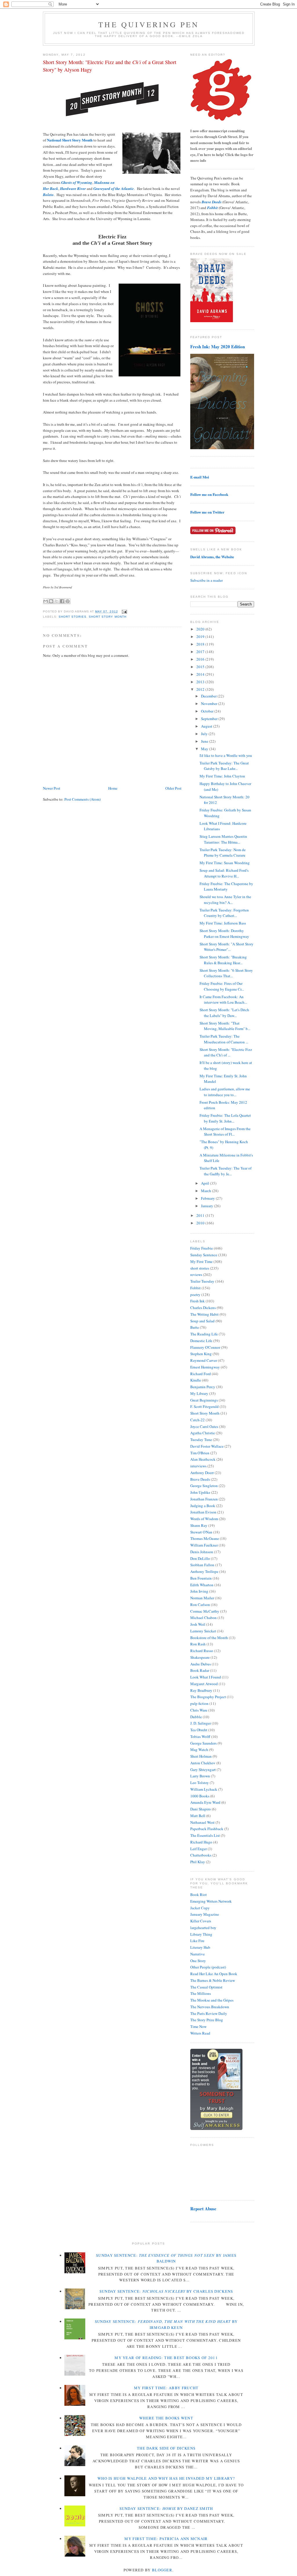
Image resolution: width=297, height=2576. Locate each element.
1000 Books (200, 1796)
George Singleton (204, 1486)
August (207, 726)
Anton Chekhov (203, 1763)
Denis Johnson (202, 1552)
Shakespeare (200, 1657)
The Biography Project (208, 1697)
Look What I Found (206, 1677)
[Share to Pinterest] (68, 601)
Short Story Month (107, 617)
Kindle (196, 1380)
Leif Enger (199, 1849)
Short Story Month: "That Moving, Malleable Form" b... (225, 1026)
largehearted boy (203, 1928)
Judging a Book (203, 1506)
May (205, 749)
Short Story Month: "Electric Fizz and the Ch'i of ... (226, 1052)
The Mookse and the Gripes (212, 2000)
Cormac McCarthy (205, 1611)
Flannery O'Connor (205, 1347)
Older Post (173, 788)
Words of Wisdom (204, 1519)
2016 (201, 659)
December (209, 696)
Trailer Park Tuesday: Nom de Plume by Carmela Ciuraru (223, 853)
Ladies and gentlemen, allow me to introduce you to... (225, 1092)
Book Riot (199, 1895)
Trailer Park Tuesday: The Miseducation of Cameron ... (224, 1039)
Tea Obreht (199, 1730)
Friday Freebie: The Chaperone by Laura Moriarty (226, 887)
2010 (201, 1223)
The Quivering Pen (149, 24)
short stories (73, 617)
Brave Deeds (200, 1479)
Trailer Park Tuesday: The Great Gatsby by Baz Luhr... (224, 766)
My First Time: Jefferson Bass (223, 923)
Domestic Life (201, 1341)
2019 (201, 637)
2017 (201, 652)
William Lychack (204, 1789)
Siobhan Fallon (202, 1565)
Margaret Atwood (204, 1684)
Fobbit (195, 1288)
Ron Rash (198, 1644)
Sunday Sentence (204, 1255)
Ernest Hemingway (205, 1367)
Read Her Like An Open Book (214, 1974)
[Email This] (46, 601)
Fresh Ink (198, 1301)
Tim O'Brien (200, 1453)
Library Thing (201, 1934)
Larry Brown (200, 1776)
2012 (201, 689)
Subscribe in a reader (207, 580)
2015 (201, 667)
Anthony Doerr (202, 1473)
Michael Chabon (203, 1618)
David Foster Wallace (207, 1446)
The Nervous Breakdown (210, 2007)
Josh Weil (198, 1624)
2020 (201, 629)
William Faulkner (204, 1545)
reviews (196, 1275)
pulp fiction (199, 1703)
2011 (201, 1215)
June (205, 741)
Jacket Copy (200, 1908)
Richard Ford (201, 1374)
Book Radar (200, 1670)
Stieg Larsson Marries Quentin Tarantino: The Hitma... (223, 839)
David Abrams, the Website (212, 557)
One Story (198, 1961)
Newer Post (52, 788)
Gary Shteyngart (203, 1770)
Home (113, 788)
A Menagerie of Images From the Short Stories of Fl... (225, 1132)
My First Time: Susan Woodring (225, 863)
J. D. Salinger (201, 1723)
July (205, 734)
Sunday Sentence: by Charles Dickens (166, 2291)
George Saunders (203, 1743)
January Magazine (205, 1914)
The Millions (201, 1993)
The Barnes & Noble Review (213, 1980)
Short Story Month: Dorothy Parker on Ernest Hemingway (224, 933)
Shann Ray (199, 1525)
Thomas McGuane (205, 1538)
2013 (201, 682)
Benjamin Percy (203, 1387)
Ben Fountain (201, 1578)
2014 (201, 674)
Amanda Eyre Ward (205, 1802)
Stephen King (201, 1354)
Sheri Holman (201, 1756)
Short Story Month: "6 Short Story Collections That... (226, 973)
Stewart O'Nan (201, 1532)
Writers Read (200, 2033)
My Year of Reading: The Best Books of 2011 (166, 2358)
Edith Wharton (202, 1585)
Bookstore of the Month (209, 1638)
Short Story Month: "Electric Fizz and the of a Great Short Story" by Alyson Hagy (110, 66)
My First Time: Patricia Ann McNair (166, 2539)
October (208, 711)
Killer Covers (201, 1921)
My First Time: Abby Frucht (166, 2388)
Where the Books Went (166, 2418)
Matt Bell (198, 1816)
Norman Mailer (202, 1598)
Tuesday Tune (201, 1440)
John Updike (200, 1492)
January (208, 1206)
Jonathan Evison (203, 1512)
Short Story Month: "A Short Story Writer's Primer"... (227, 947)
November (210, 704)
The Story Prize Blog (207, 2020)
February (208, 1198)
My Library (199, 1393)
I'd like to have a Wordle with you (226, 755)
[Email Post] (124, 611)
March (207, 1191)
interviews (198, 1466)
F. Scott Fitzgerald (204, 1406)
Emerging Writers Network (211, 1901)
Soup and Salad (202, 1321)
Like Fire (197, 1941)
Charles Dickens (203, 1308)
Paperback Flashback (207, 1829)
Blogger (162, 2570)
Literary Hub (200, 1947)
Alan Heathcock (203, 1459)
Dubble (196, 1717)
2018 (201, 644)
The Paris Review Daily (209, 2013)
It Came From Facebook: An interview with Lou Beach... (223, 1000)
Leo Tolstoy (200, 1783)
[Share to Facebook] (62, 601)
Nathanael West (202, 1822)
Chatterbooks (201, 1855)
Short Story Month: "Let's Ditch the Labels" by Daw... (224, 1013)
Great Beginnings (204, 1400)
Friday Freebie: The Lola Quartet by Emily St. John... (225, 1118)
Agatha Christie (203, 1433)
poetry (195, 1295)
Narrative (198, 1954)
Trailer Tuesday (202, 1281)
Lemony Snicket (203, 1631)
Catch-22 (198, 1420)
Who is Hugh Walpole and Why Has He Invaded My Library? (166, 2478)
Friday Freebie (202, 1248)
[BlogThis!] (51, 601)
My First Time (201, 1261)
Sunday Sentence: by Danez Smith (166, 2508)
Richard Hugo (201, 1842)
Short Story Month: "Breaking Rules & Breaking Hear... (223, 960)
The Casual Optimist (206, 1987)
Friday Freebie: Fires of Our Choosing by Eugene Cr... (222, 986)
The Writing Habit (204, 1314)
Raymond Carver (204, 1360)
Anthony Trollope (204, 1571)
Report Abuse (203, 2209)
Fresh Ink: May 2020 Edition (218, 347)
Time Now (198, 2026)
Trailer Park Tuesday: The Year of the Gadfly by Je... (226, 1171)
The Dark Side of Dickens (166, 2448)
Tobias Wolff (200, 1736)
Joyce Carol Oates (204, 1426)
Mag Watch (199, 1750)
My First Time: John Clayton (222, 776)
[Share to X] (57, 601)
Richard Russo (202, 1651)
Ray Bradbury (201, 1690)
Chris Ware (199, 1710)
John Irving (199, 1591)
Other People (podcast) (208, 1967)
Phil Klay (198, 1862)
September (210, 719)
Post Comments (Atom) (83, 799)
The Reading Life (204, 1334)
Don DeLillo (200, 1558)
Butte (195, 1327)
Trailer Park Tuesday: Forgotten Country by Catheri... (224, 913)
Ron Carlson (200, 1605)
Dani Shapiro (201, 1809)
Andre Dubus (201, 1664)
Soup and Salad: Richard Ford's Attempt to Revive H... (224, 873)
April (205, 1183)
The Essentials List (205, 1835)
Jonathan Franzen (204, 1499)
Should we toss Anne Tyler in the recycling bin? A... (225, 900)
